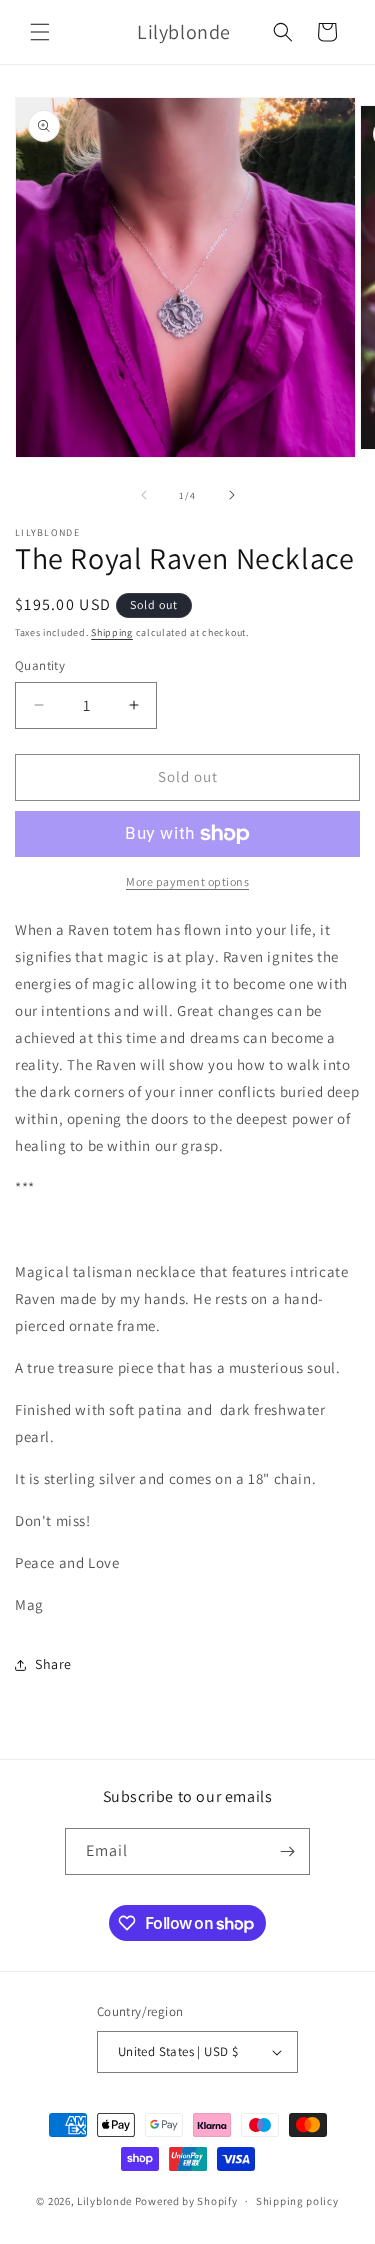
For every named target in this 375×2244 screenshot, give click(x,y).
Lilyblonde (104, 2201)
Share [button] (53, 1664)
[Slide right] (232, 495)
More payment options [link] (187, 881)
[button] (40, 32)
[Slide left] (144, 495)
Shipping (112, 632)
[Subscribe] (287, 1851)
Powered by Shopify (186, 2201)
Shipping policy (297, 2201)
